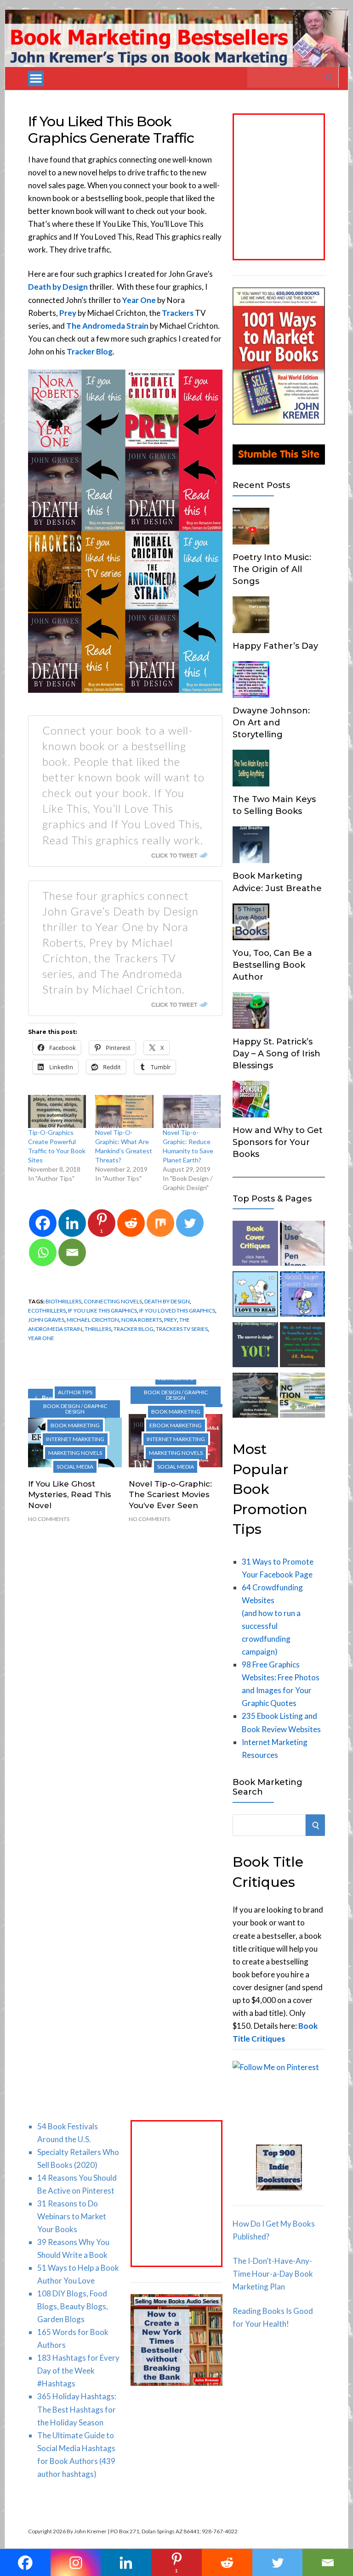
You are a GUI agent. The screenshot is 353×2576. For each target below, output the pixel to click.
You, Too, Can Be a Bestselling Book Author (272, 965)
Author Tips (75, 1392)
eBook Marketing (176, 1425)
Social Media (75, 1467)
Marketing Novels (75, 1453)
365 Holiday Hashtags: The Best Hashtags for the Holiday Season (77, 2409)
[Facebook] (43, 1223)
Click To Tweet (174, 855)
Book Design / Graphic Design (75, 1409)
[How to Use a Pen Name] (302, 1245)
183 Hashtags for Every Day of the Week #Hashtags (78, 2371)
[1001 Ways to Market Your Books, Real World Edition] (279, 422)
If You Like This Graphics (102, 1310)
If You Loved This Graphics (177, 1310)
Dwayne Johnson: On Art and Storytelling (271, 723)
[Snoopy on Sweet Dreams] (302, 1296)
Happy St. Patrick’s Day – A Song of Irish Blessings (276, 1054)
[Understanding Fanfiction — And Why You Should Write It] (302, 1347)
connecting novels (113, 1301)
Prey (68, 313)
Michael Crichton (93, 1320)
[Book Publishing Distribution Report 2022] (302, 1397)
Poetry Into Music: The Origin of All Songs (272, 569)
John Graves (46, 1320)
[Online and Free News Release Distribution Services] (255, 1397)
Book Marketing (75, 1425)
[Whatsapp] (43, 1252)
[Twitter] (190, 1223)
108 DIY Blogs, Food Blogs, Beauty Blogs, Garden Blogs (73, 2306)
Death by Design (58, 287)
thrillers (98, 1329)
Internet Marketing (75, 1439)
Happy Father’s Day (275, 646)
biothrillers (63, 1301)
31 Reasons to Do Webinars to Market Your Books (72, 2216)
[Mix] (160, 1223)
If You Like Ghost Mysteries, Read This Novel (70, 1495)
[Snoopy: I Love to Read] (255, 1296)
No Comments (49, 1519)
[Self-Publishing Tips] (255, 1347)
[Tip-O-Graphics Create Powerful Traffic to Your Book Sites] (57, 1111)
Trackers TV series (182, 1329)
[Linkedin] (72, 1223)
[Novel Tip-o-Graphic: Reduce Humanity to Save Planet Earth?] (192, 1111)
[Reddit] (131, 1223)
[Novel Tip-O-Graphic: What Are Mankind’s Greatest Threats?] (124, 1111)
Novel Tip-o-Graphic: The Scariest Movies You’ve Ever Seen (170, 1495)
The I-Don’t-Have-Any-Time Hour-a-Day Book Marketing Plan (273, 2274)
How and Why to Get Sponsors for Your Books (278, 1142)
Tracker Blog (90, 351)
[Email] (72, 1252)
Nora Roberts (142, 1320)
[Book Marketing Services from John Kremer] (255, 1245)
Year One (41, 1338)
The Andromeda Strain (107, 326)
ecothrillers (47, 1310)
